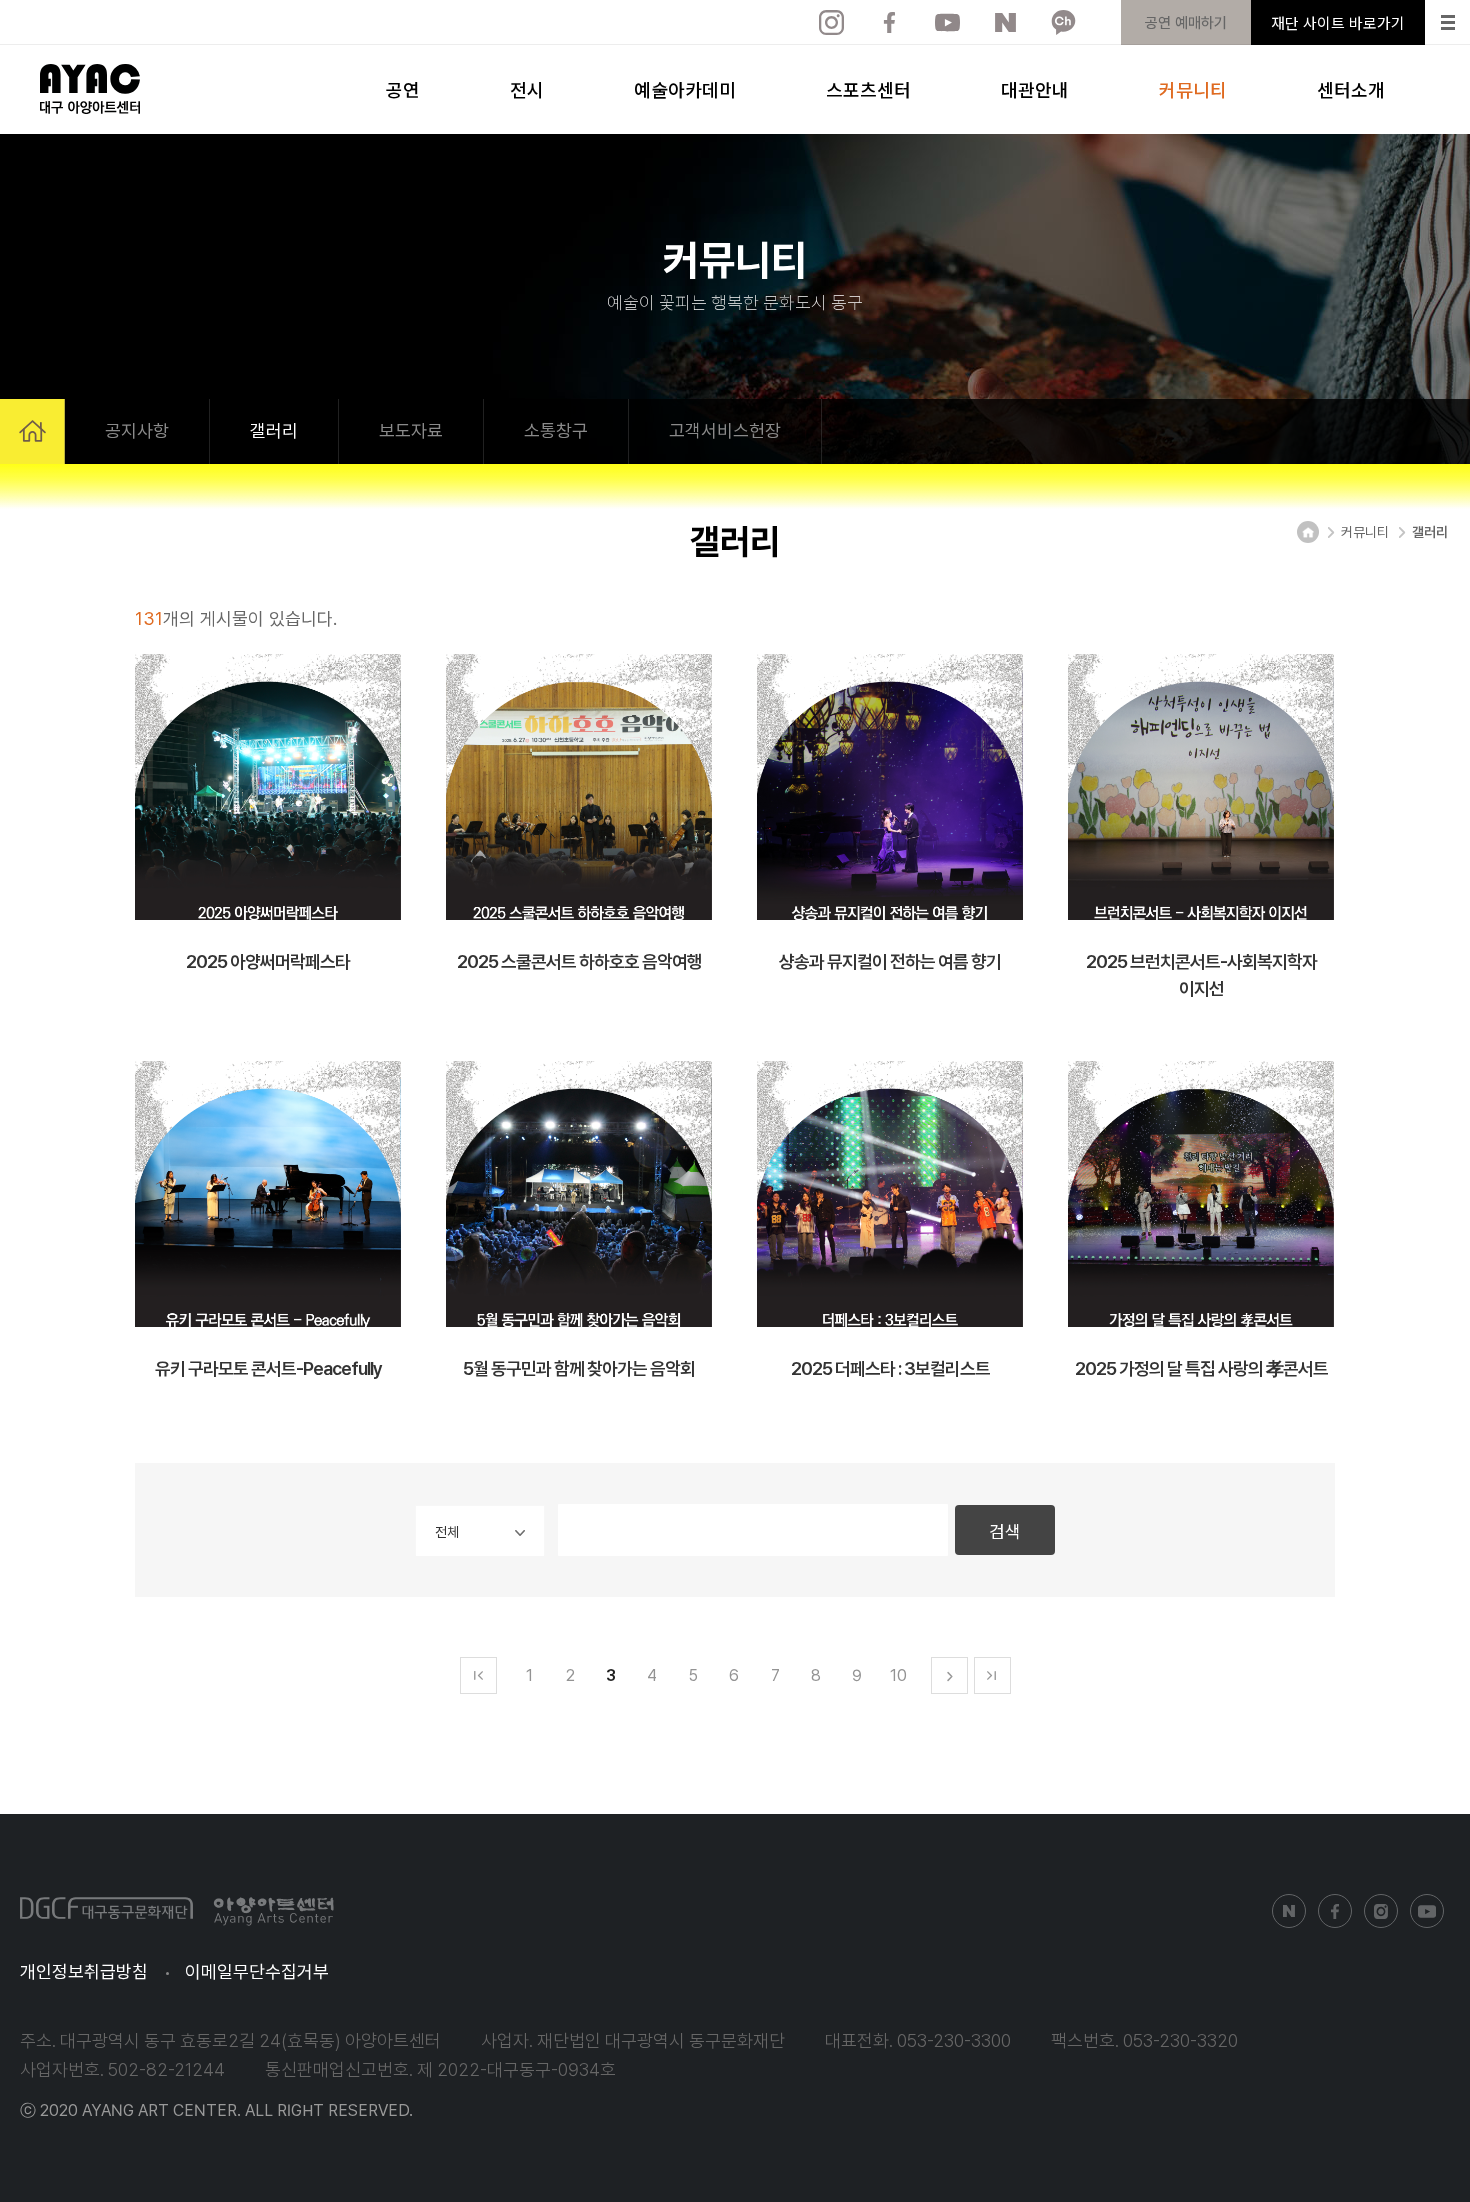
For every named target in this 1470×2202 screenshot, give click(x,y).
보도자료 (411, 430)
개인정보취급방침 (84, 1971)
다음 (949, 1675)
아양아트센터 (90, 89)
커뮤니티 (1193, 89)
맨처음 (478, 1675)
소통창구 (556, 430)
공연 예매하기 (1186, 23)
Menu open (1447, 22)
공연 (403, 89)
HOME (32, 431)
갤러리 (274, 430)
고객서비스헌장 (725, 430)
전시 (527, 89)
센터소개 (1351, 89)
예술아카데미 (685, 89)
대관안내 (1035, 89)
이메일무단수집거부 (257, 1971)
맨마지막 (992, 1675)
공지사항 (137, 430)
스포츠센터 (868, 89)
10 (898, 1675)
